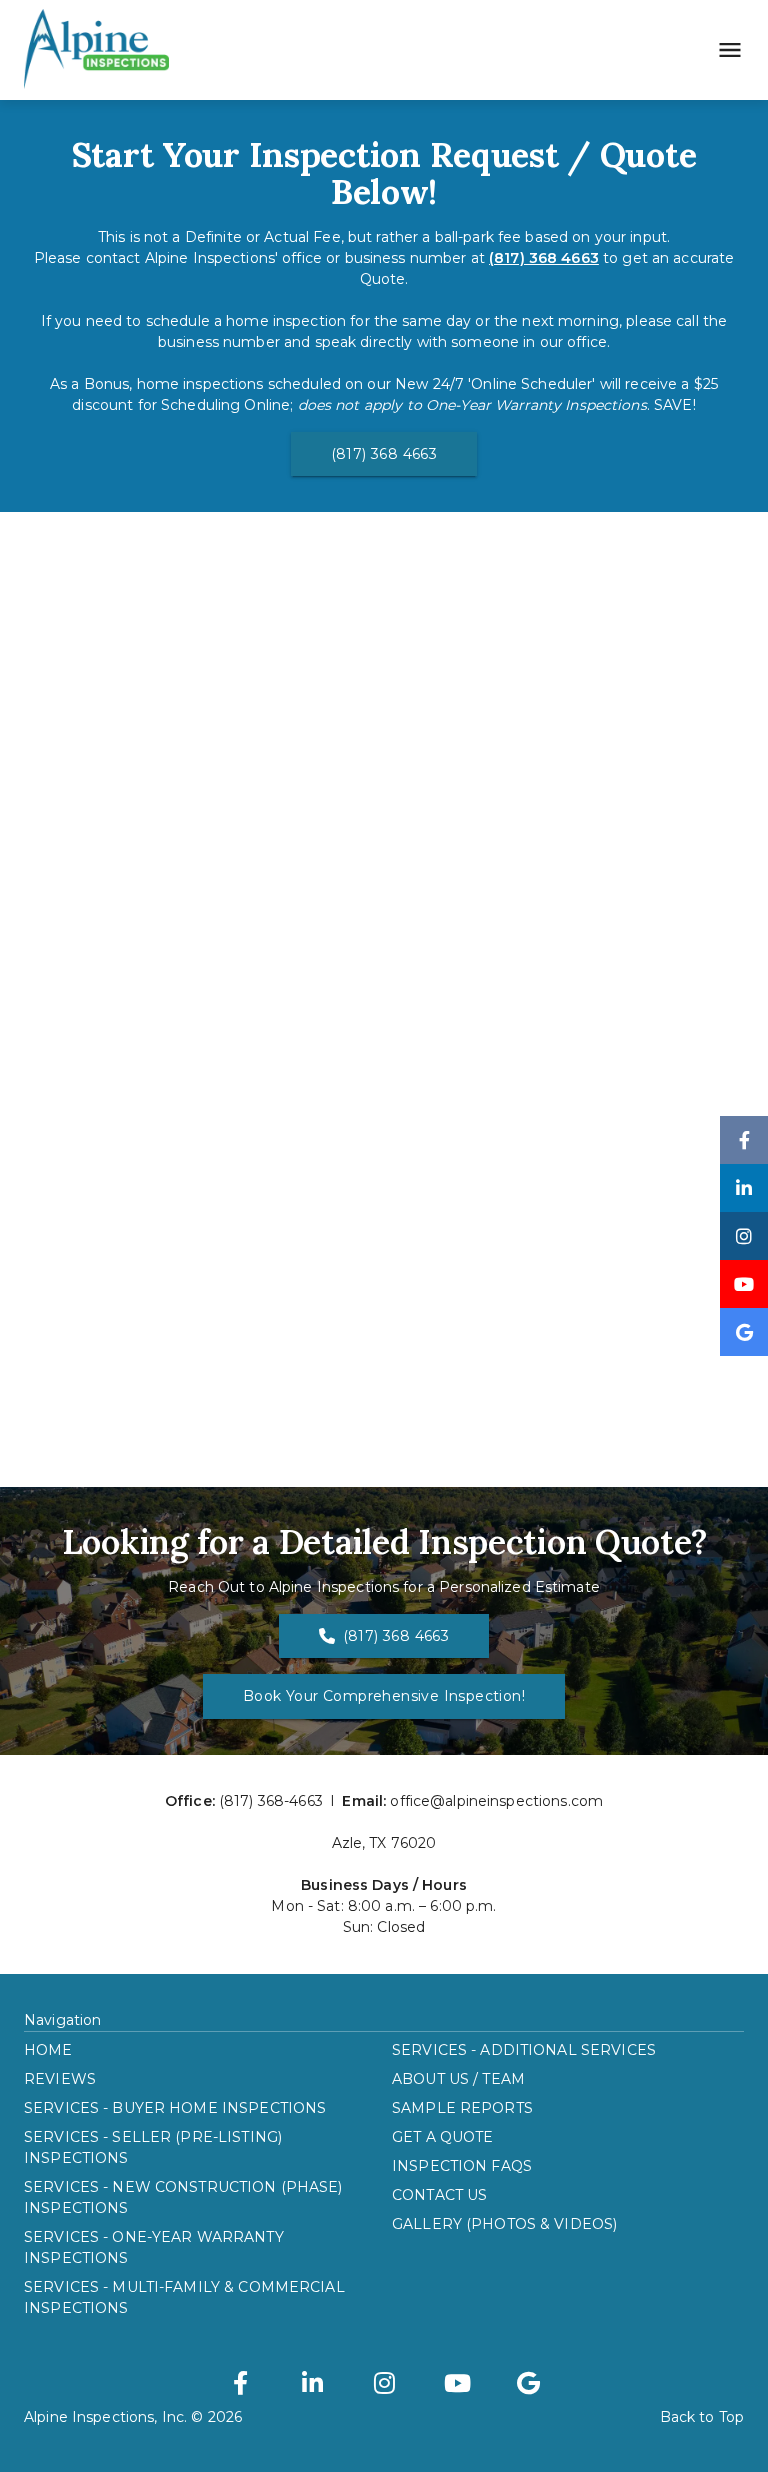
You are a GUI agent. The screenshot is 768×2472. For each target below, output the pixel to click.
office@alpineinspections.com (496, 1801)
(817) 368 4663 (384, 454)
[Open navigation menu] (724, 50)
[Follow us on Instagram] (744, 1236)
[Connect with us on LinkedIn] (744, 1188)
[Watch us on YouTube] (744, 1284)
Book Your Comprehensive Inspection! (384, 1696)
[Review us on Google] (744, 1332)
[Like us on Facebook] (744, 1140)
